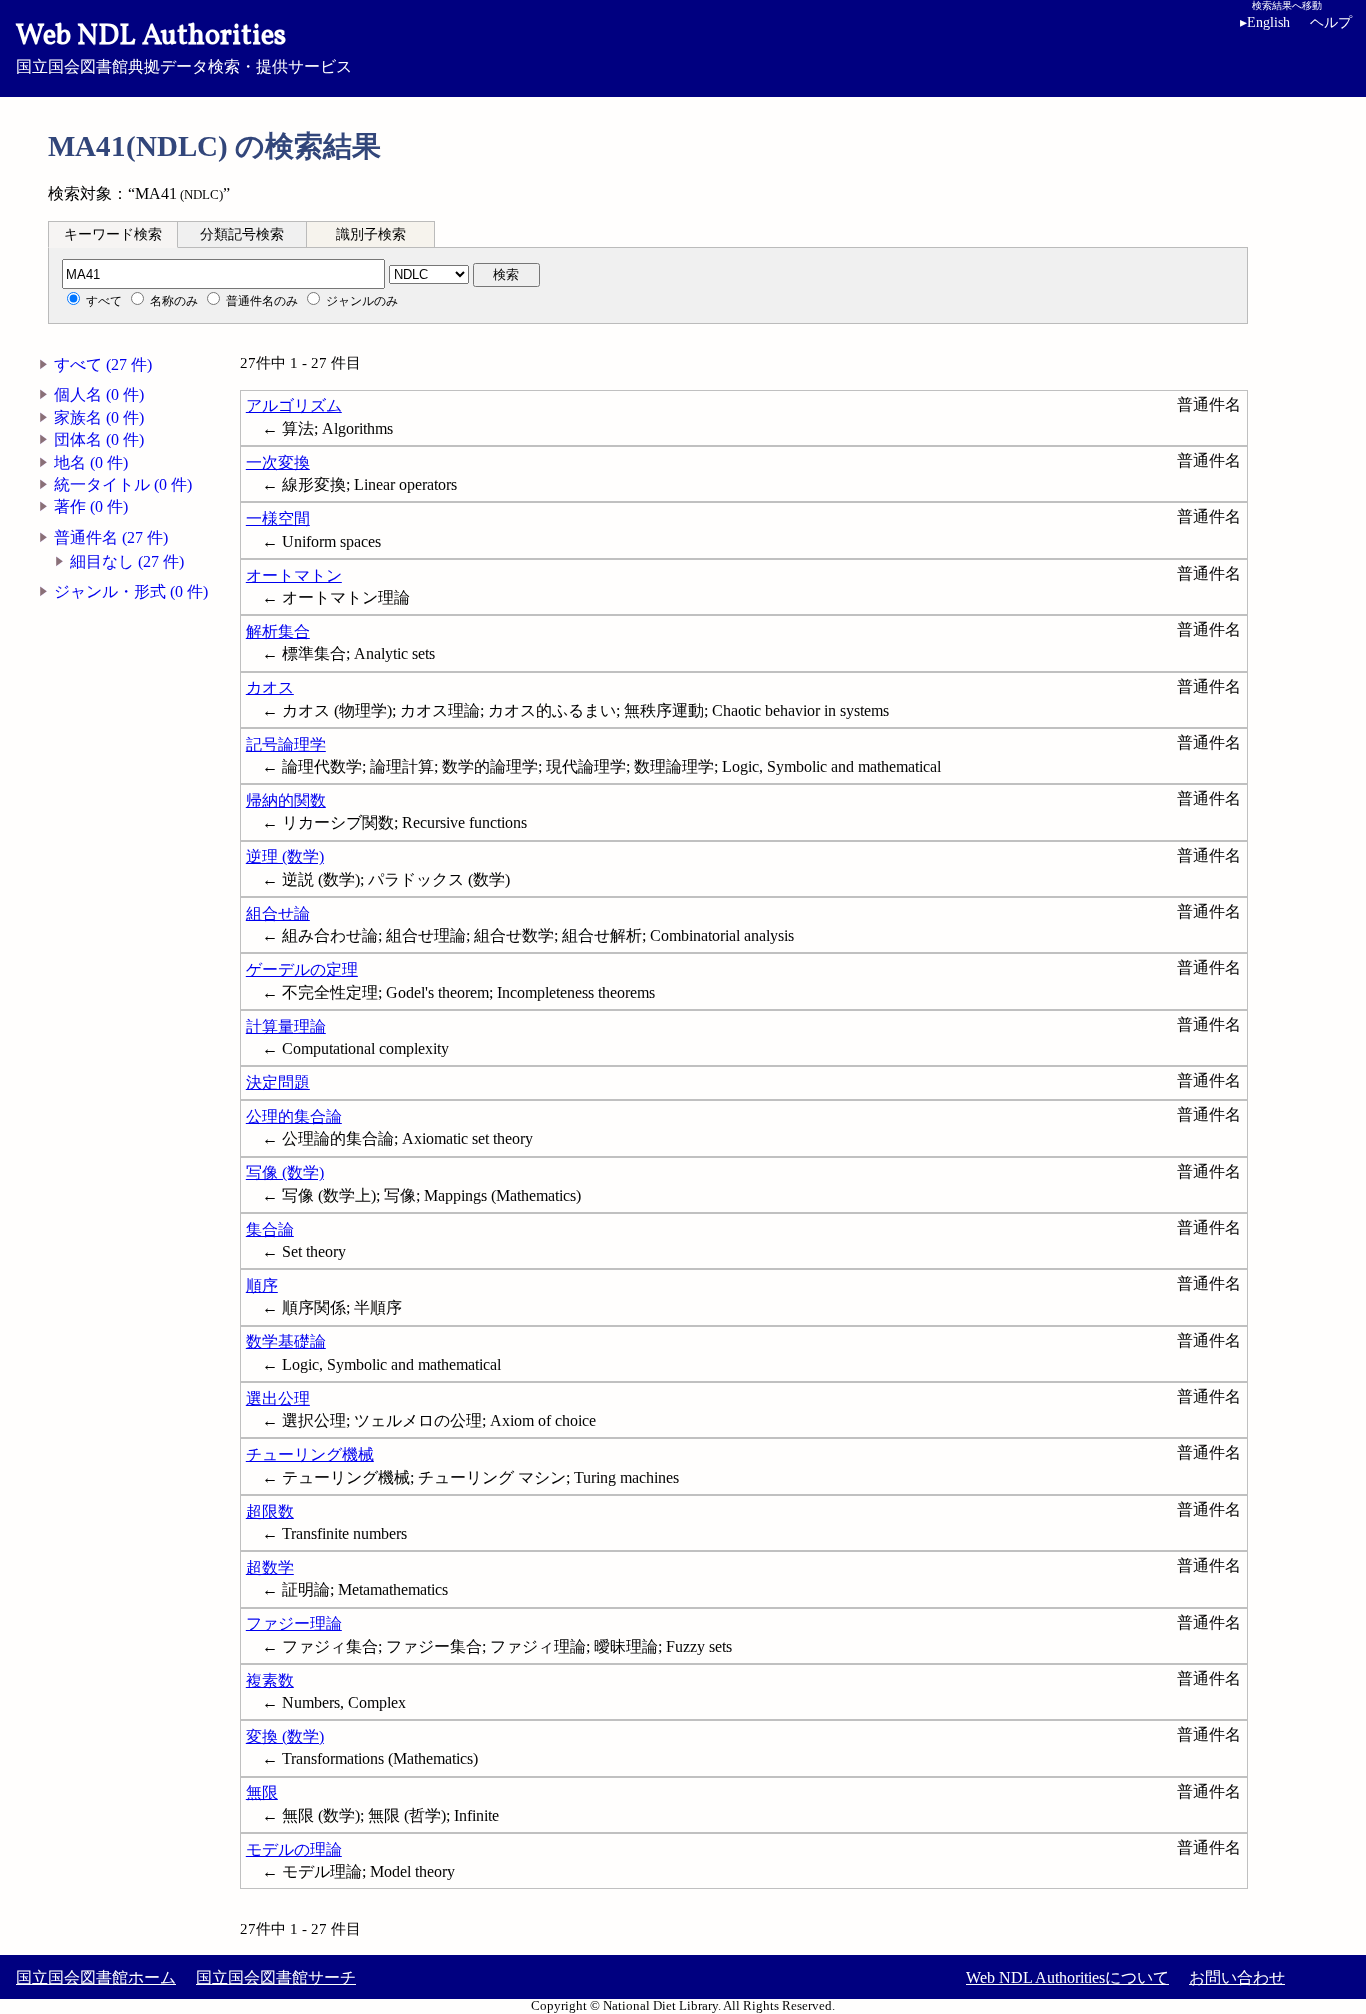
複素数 (270, 1680)
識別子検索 (371, 234)
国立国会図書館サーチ (276, 1977)
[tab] (113, 234)
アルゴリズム (294, 405)
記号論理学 (286, 744)
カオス (270, 687)
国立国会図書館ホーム (96, 1977)
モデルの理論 (294, 1849)
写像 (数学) (285, 1172)
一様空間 (278, 518)
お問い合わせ (1237, 1977)
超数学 (270, 1567)
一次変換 (278, 462)
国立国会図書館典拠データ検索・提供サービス (184, 46)
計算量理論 (286, 1026)
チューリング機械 (310, 1454)
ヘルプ (1331, 22)
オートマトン (294, 575)
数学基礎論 (286, 1341)
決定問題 (278, 1082)
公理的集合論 (294, 1116)
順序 (262, 1285)
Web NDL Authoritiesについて (1067, 1977)
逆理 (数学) (285, 856)
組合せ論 (278, 913)
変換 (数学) (285, 1736)
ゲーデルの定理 (302, 969)
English (1265, 22)
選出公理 (278, 1398)
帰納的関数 (286, 800)
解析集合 (278, 631)
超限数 (270, 1511)
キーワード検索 (113, 234)
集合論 (270, 1229)
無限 (262, 1792)
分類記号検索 (242, 234)
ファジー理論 (294, 1623)
